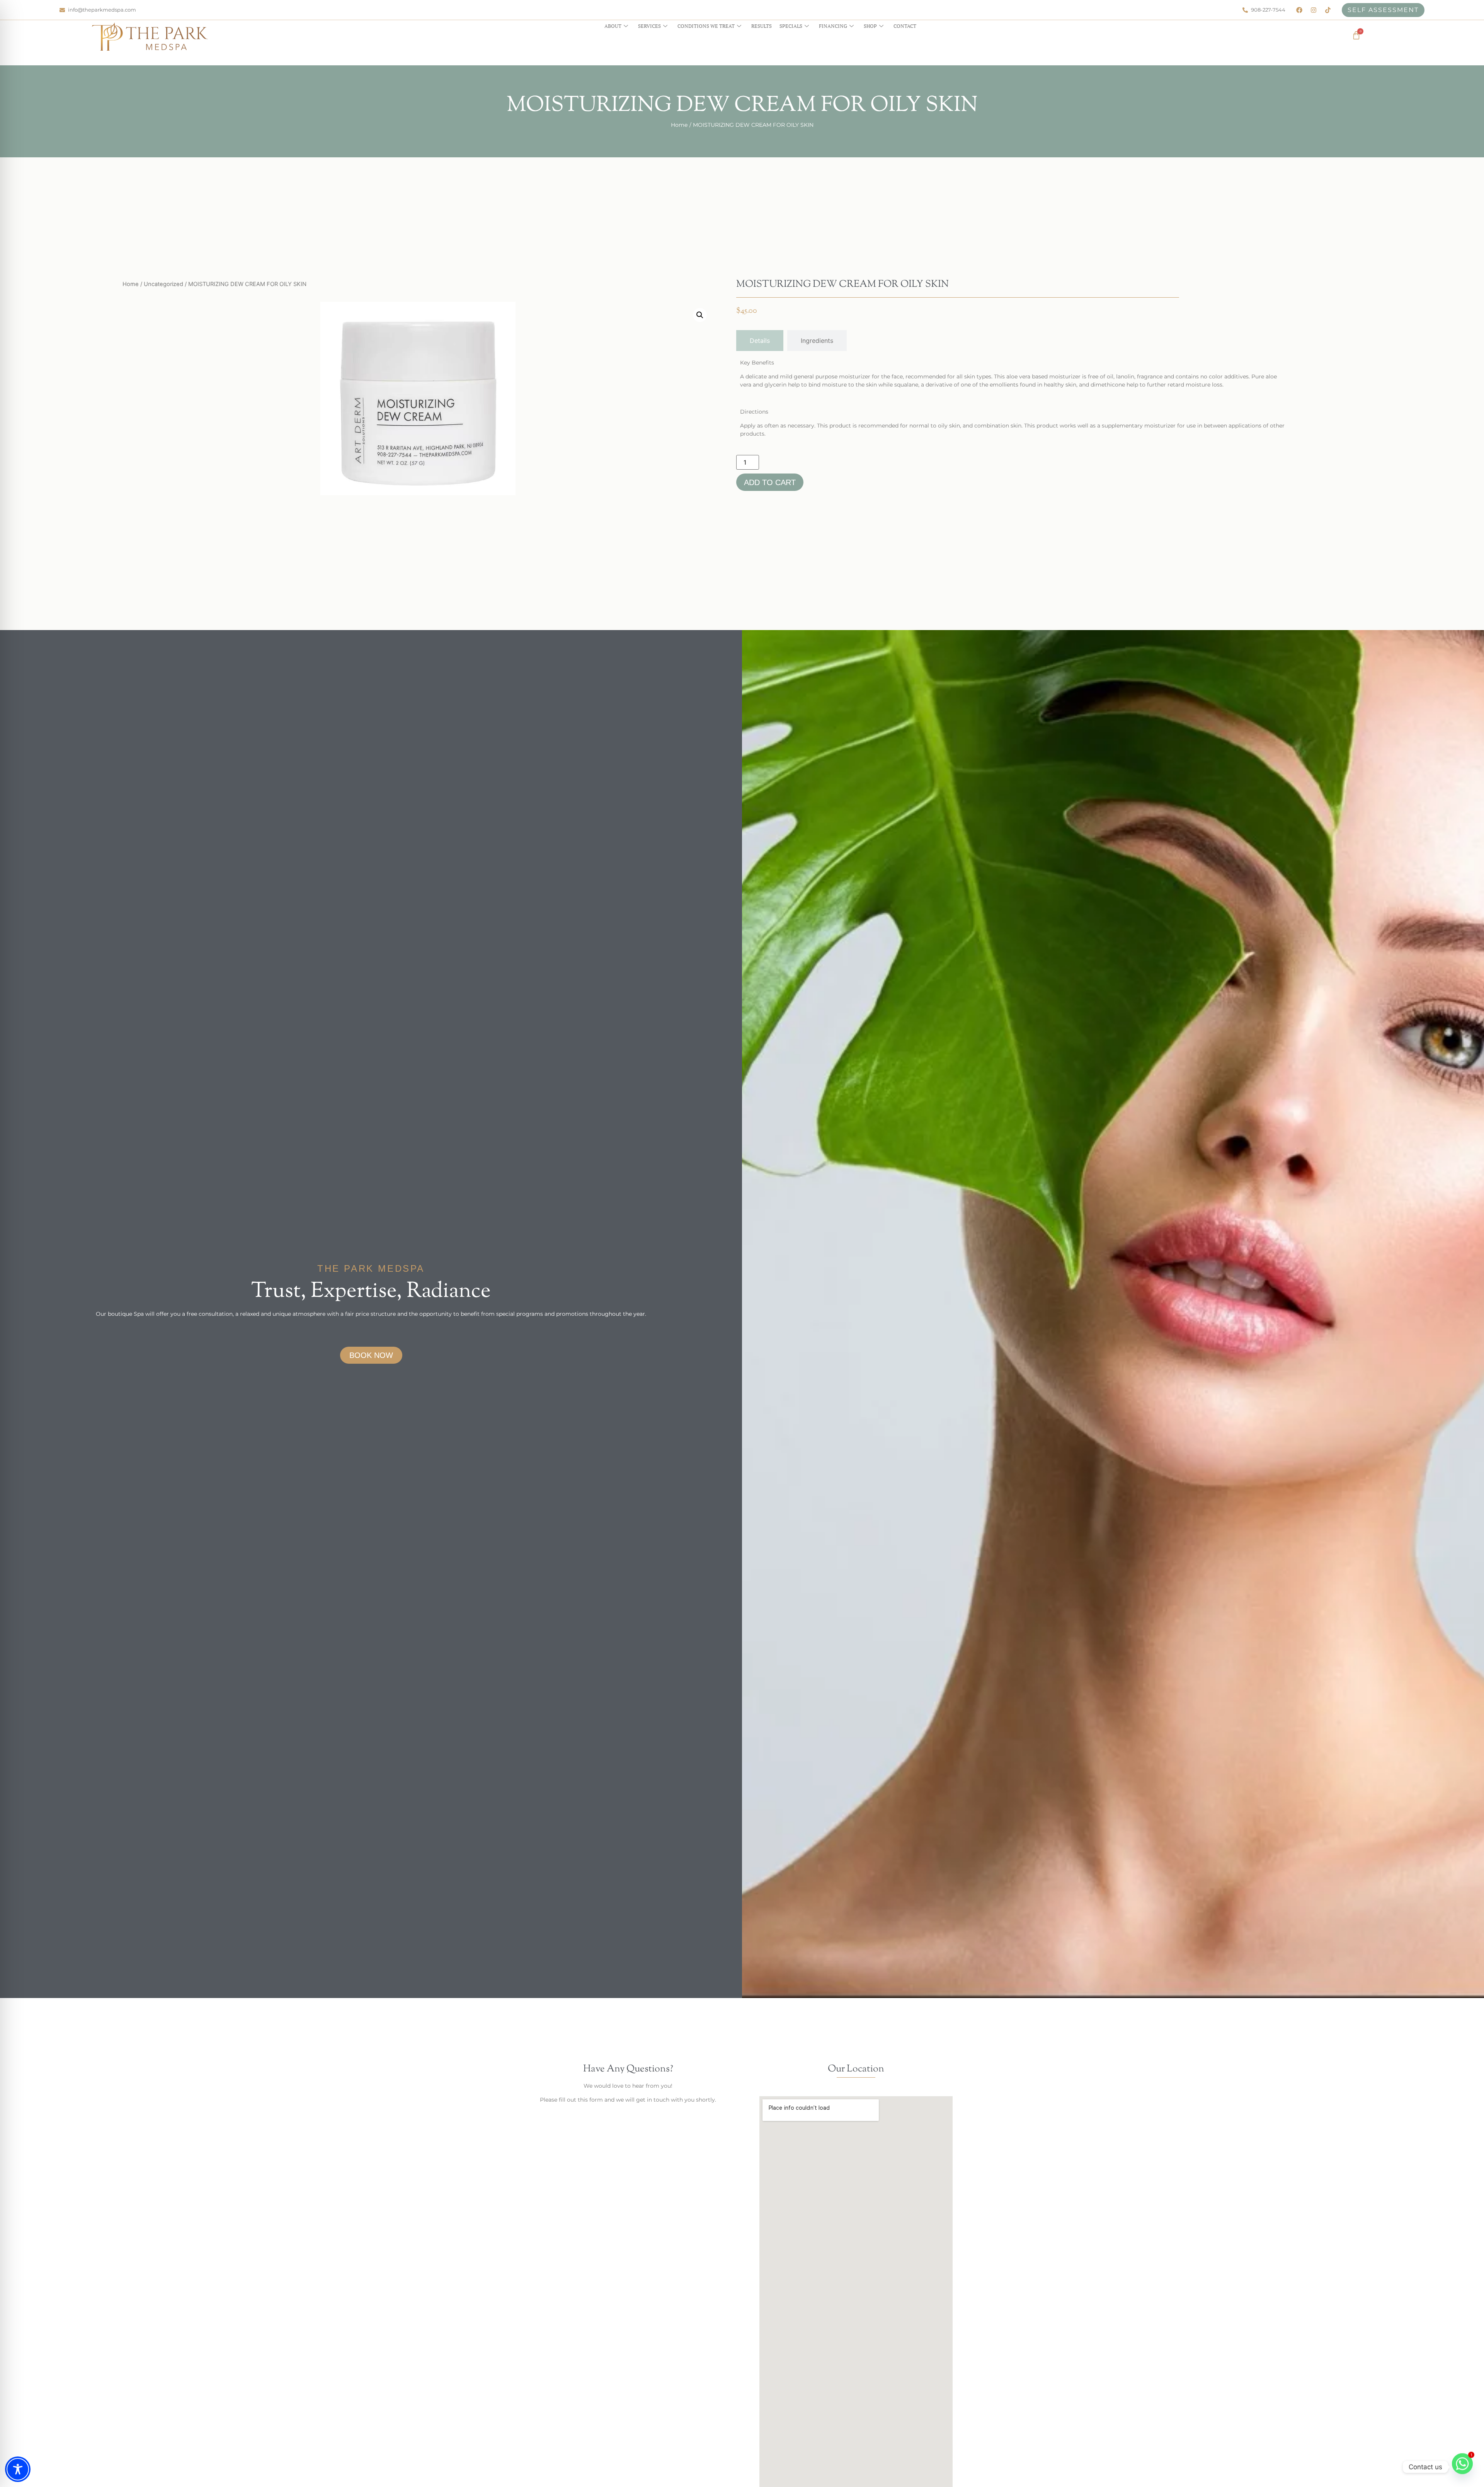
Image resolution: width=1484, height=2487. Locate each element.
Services (649, 26)
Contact (905, 26)
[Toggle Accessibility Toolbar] (18, 2469)
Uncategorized (163, 284)
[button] (700, 315)
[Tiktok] (1328, 10)
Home (679, 125)
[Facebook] (1299, 10)
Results (762, 26)
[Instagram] (1314, 10)
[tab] (760, 341)
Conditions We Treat (706, 26)
